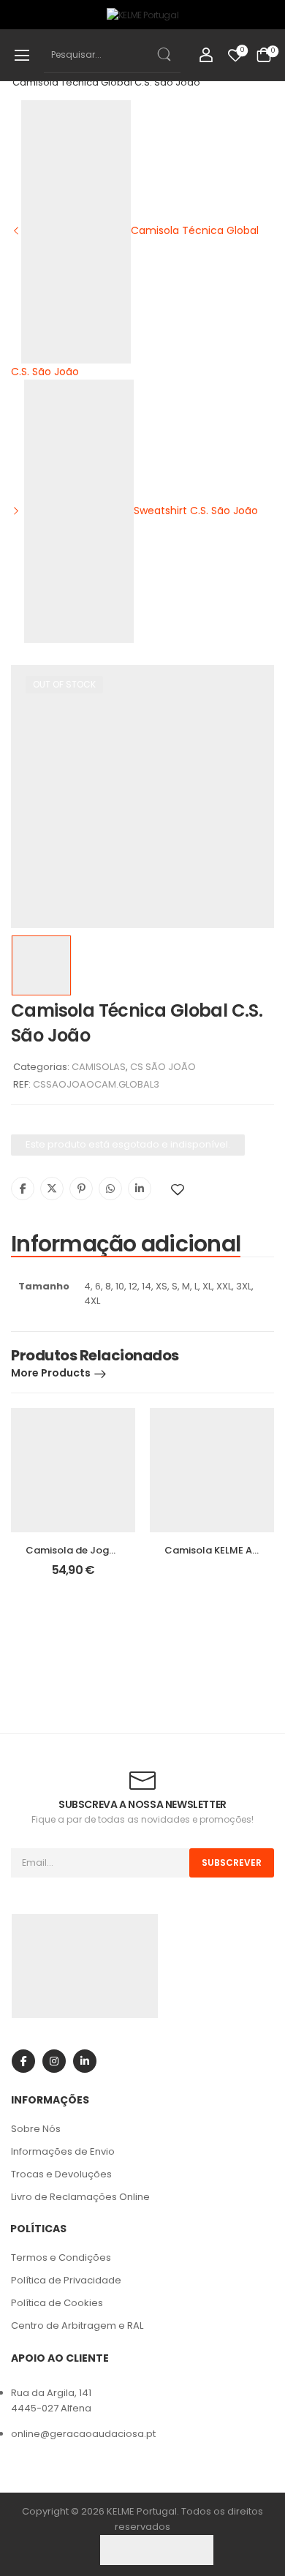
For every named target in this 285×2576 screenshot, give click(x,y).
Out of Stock (64, 684)
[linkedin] (85, 2061)
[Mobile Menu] (22, 55)
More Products (51, 1373)
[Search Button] (163, 54)
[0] (264, 55)
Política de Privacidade (66, 2280)
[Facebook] (23, 1189)
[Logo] (142, 15)
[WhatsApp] (110, 1189)
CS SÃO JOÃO (163, 1067)
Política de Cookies (57, 2303)
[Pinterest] (81, 1189)
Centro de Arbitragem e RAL (77, 2325)
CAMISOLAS (99, 1067)
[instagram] (54, 2061)
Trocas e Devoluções (61, 2174)
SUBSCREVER (232, 1863)
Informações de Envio (63, 2151)
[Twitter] (52, 1189)
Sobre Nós (36, 2129)
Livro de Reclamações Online (80, 2197)
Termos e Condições (61, 2257)
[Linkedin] (140, 1189)
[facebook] (23, 2061)
